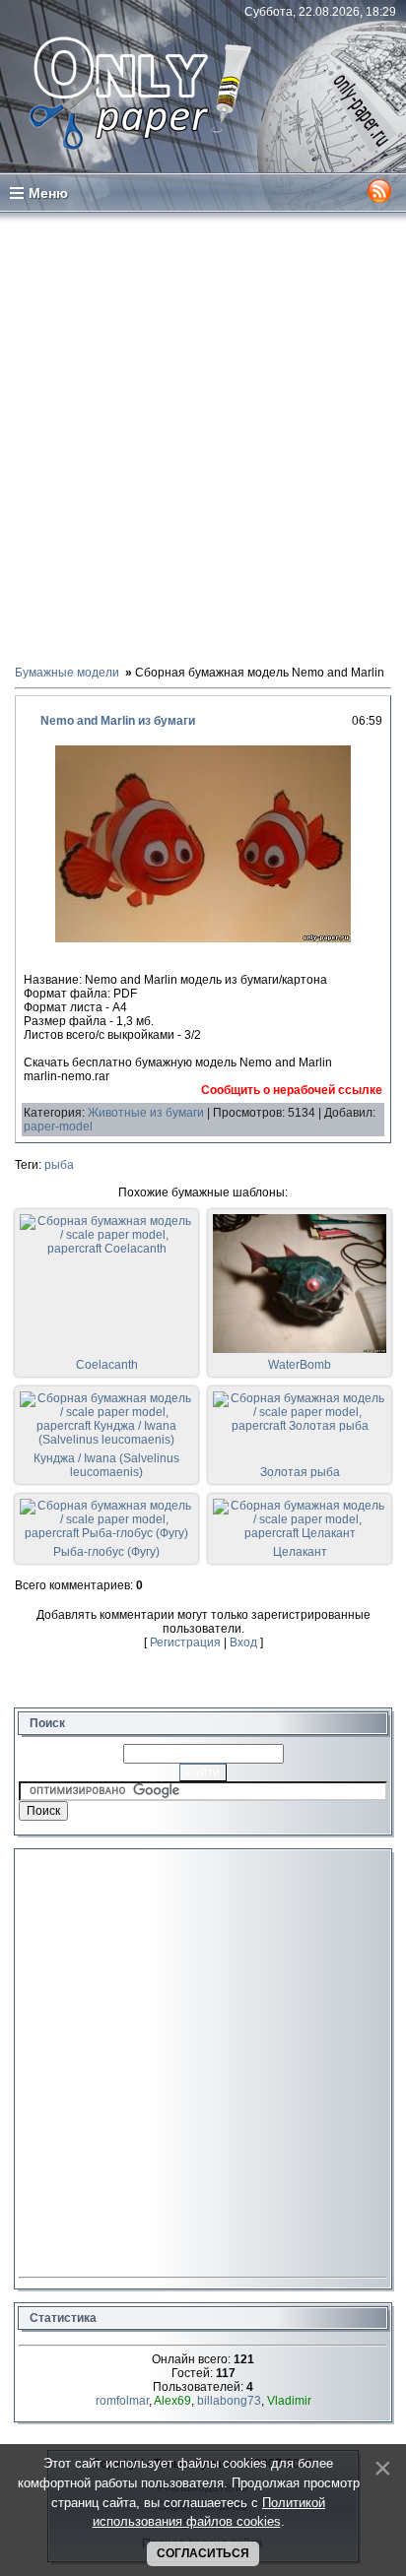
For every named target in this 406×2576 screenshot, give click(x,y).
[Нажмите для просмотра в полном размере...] (203, 938)
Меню (48, 193)
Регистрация (185, 1642)
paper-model (58, 1127)
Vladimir (289, 2401)
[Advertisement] (203, 437)
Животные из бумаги (146, 1113)
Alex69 (172, 2401)
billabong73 (229, 2401)
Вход (243, 1642)
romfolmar (122, 2401)
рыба (59, 1165)
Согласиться (203, 2553)
